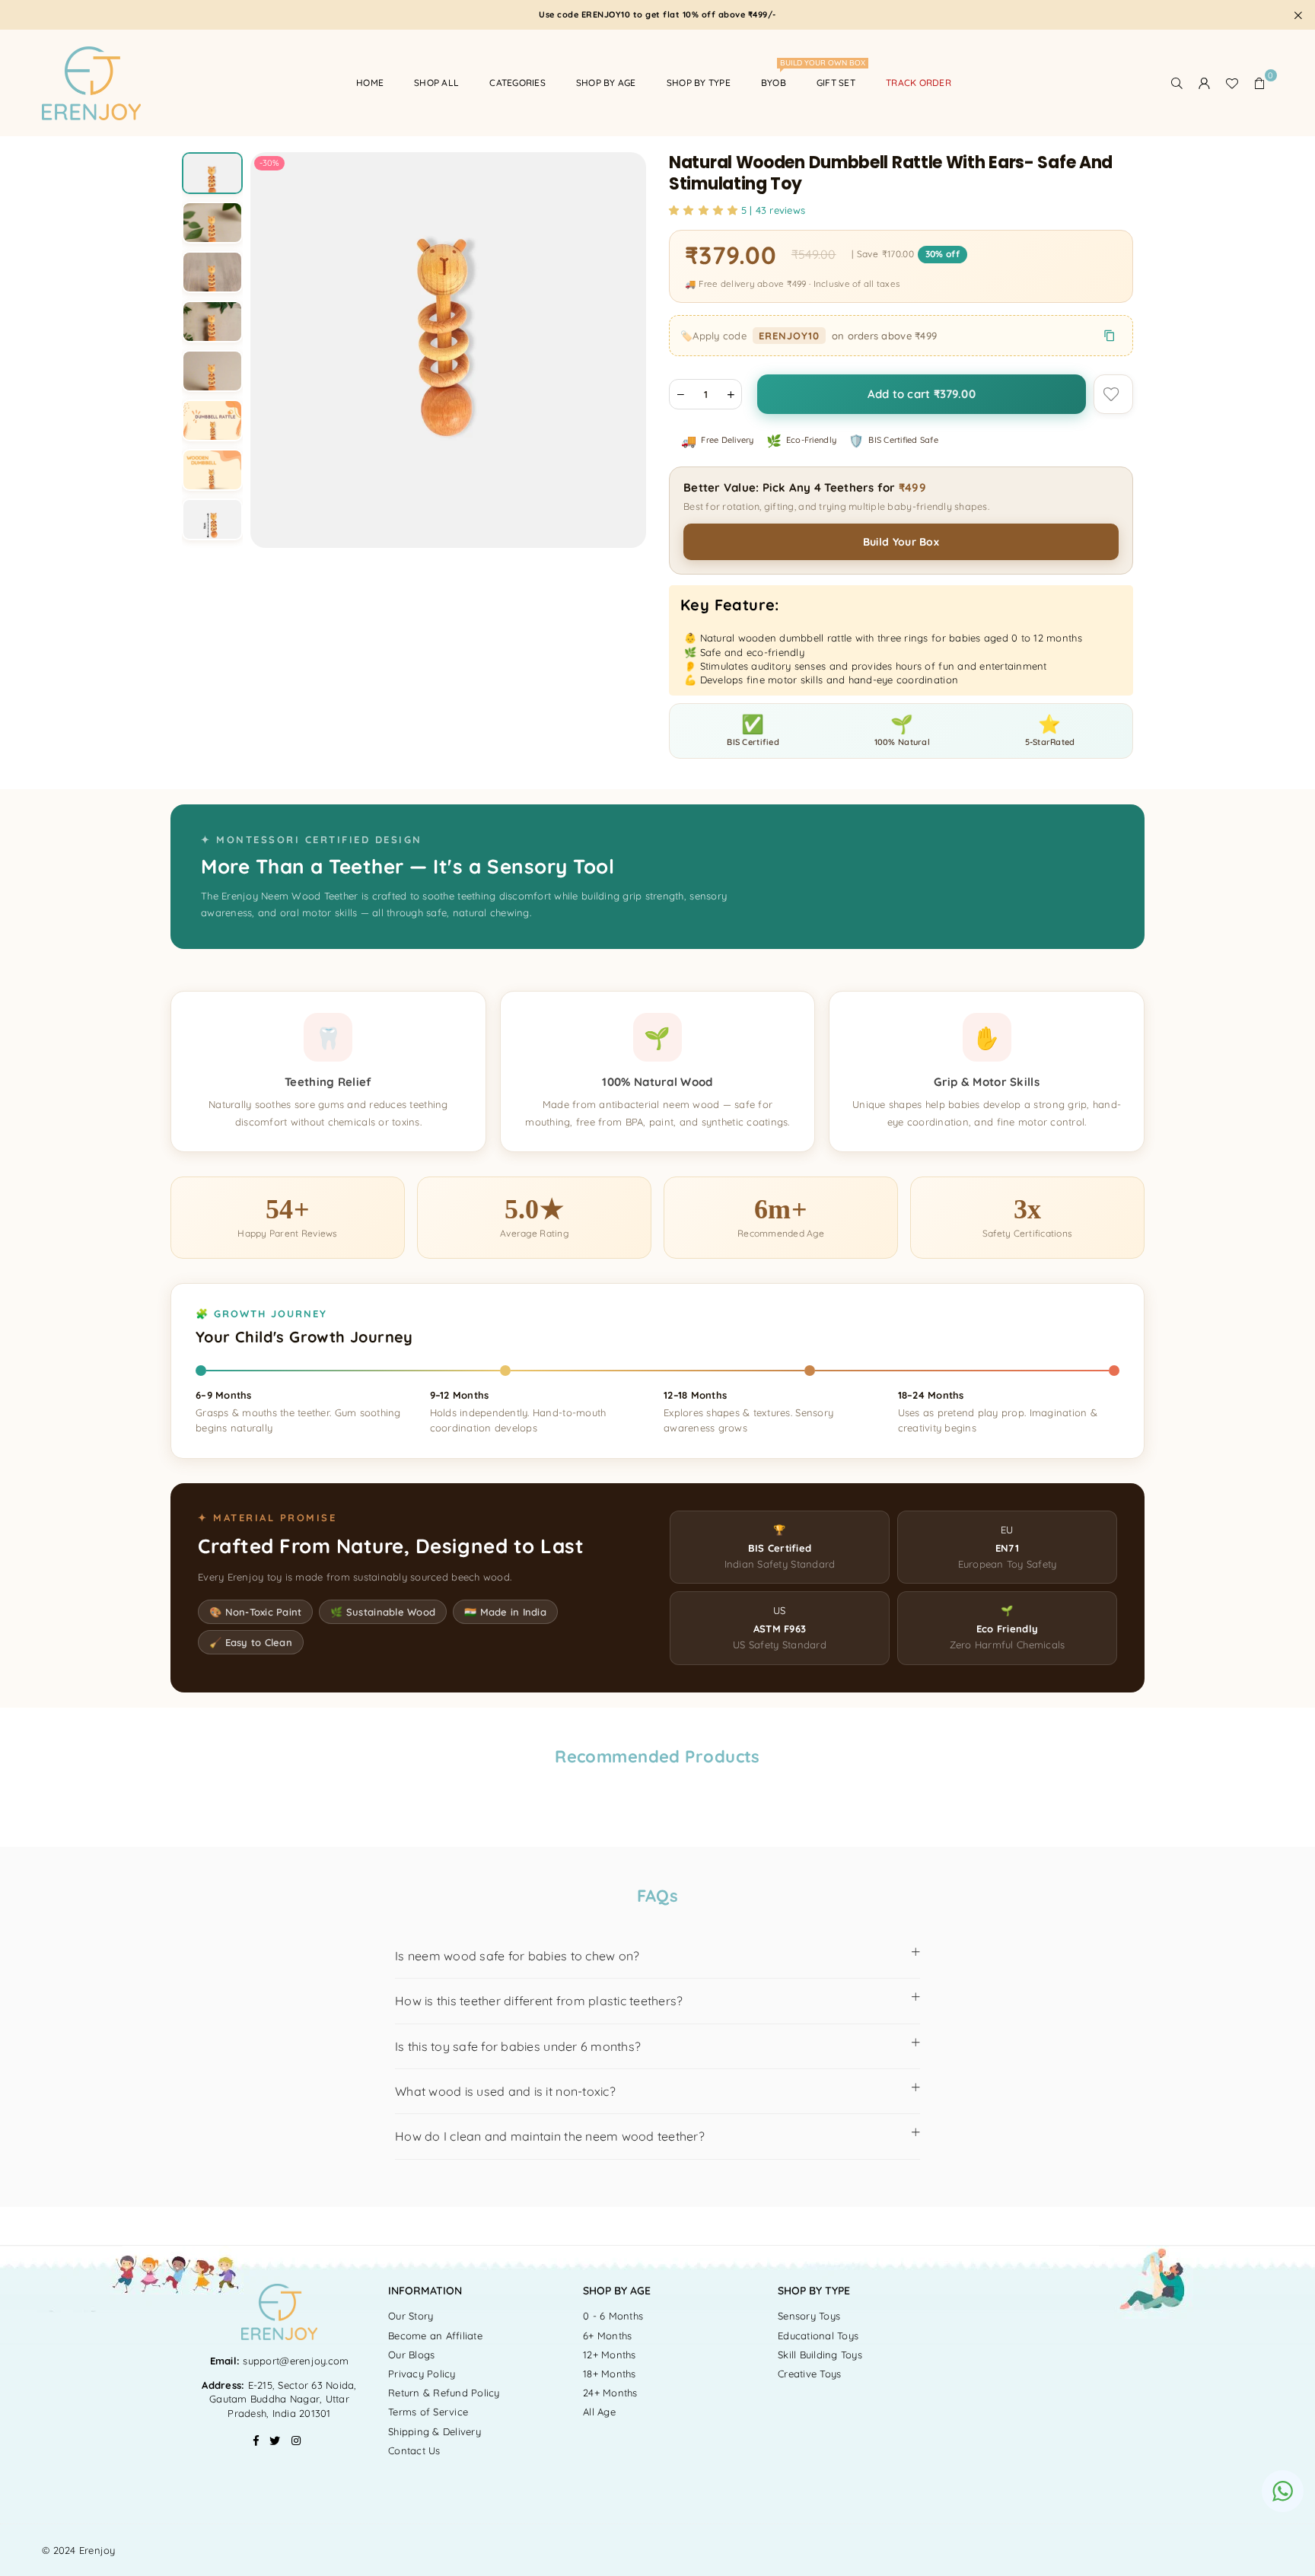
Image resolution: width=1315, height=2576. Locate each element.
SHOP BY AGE (606, 83)
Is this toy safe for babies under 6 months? (518, 2046)
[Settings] (1205, 83)
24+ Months (610, 2393)
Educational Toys (818, 2336)
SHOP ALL (436, 83)
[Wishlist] (1232, 83)
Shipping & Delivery (435, 2431)
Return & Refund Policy (444, 2393)
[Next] (625, 350)
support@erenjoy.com (294, 2361)
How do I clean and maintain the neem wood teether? (550, 2136)
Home (370, 83)
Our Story (411, 2316)
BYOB (779, 76)
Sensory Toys (809, 2316)
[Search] (1177, 83)
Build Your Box (901, 542)
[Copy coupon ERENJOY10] (1110, 336)
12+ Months (610, 2355)
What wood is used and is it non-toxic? (505, 2091)
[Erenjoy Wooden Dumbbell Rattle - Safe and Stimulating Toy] (212, 183)
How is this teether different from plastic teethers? (539, 2001)
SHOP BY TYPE (699, 83)
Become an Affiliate (435, 2336)
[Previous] (271, 350)
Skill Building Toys (820, 2355)
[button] (1259, 83)
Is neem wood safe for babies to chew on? (517, 1956)
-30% (269, 163)
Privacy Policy (422, 2374)
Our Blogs (411, 2355)
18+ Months (610, 2374)
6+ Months (607, 2336)
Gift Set (836, 83)
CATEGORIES (517, 83)
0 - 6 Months (613, 2316)
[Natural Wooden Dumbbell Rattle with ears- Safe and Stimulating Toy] (212, 232)
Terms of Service (428, 2412)
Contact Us (414, 2450)
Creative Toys (809, 2374)
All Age (599, 2412)
